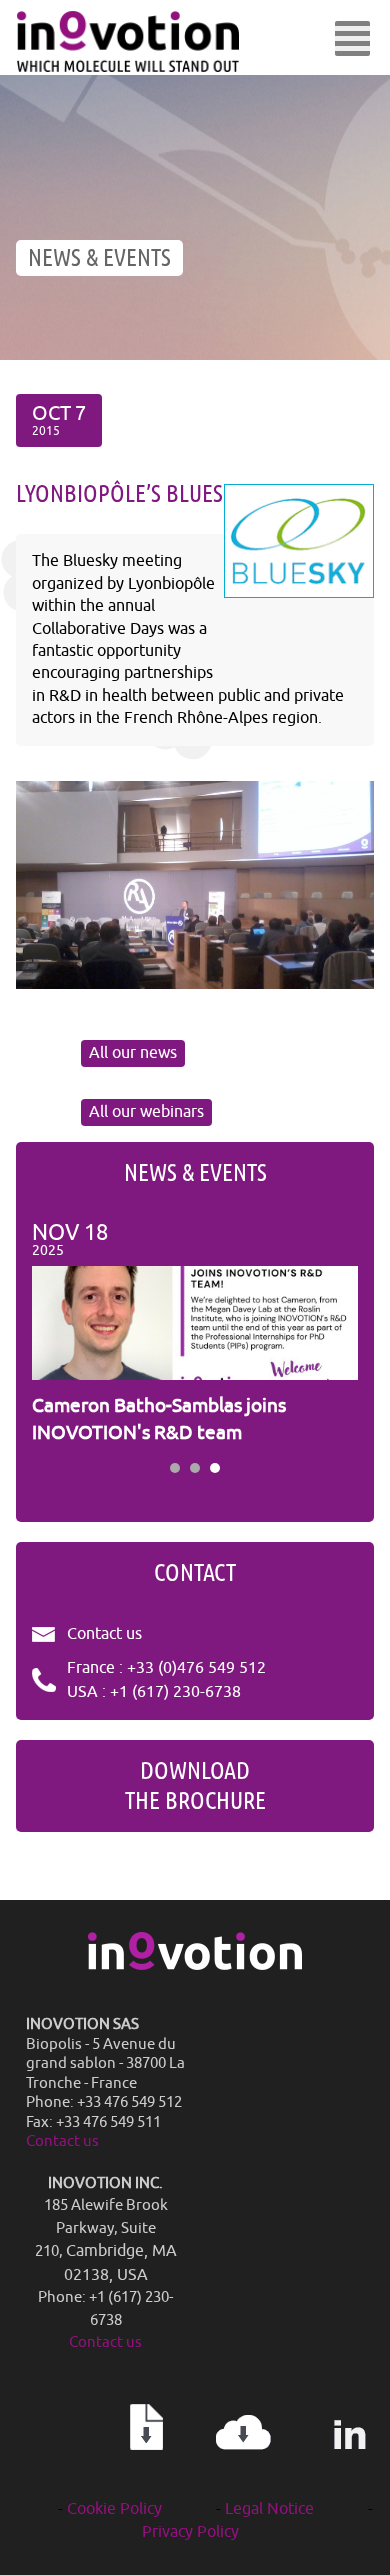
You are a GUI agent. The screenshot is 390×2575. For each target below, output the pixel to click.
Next (332, 1334)
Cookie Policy (114, 2509)
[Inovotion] (195, 1965)
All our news (133, 1053)
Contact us (104, 1634)
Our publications (146, 2470)
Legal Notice (269, 2509)
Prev (58, 1334)
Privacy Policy (190, 2532)
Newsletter (244, 2462)
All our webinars (146, 1112)
